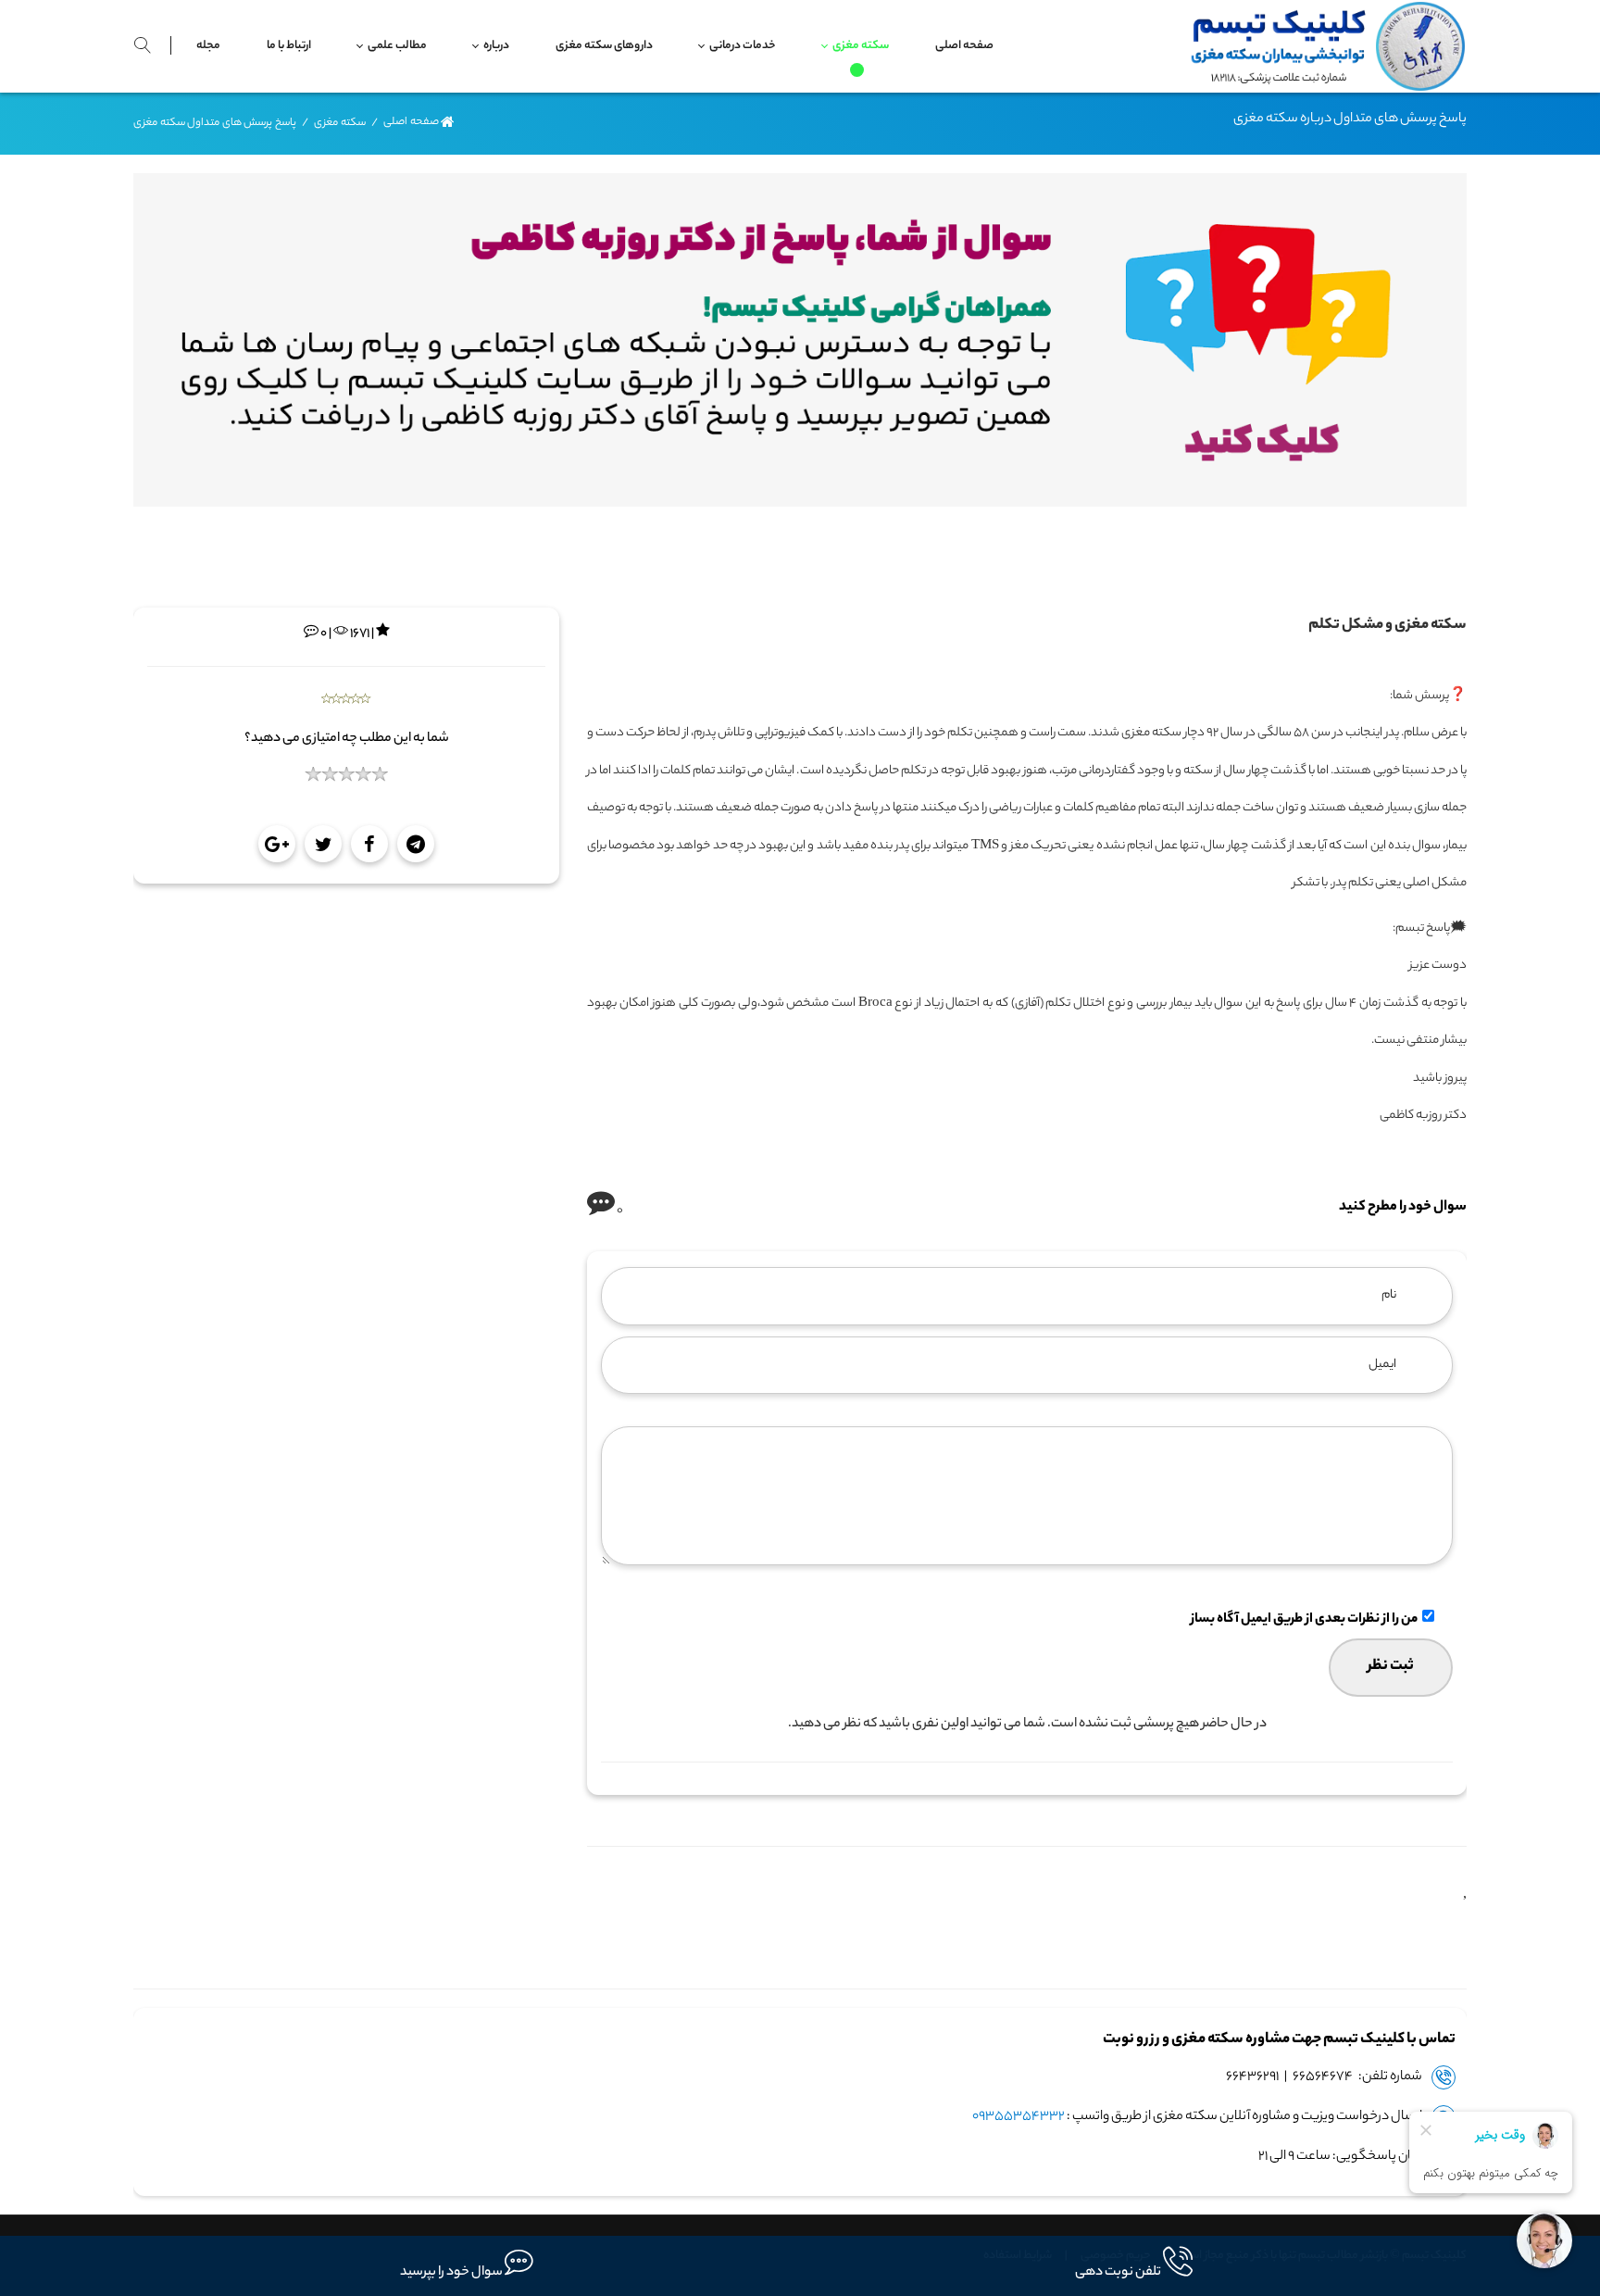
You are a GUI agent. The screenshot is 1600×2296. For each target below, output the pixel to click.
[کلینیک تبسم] (1322, 46)
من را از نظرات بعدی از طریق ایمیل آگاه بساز (1304, 1620)
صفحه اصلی (411, 123)
